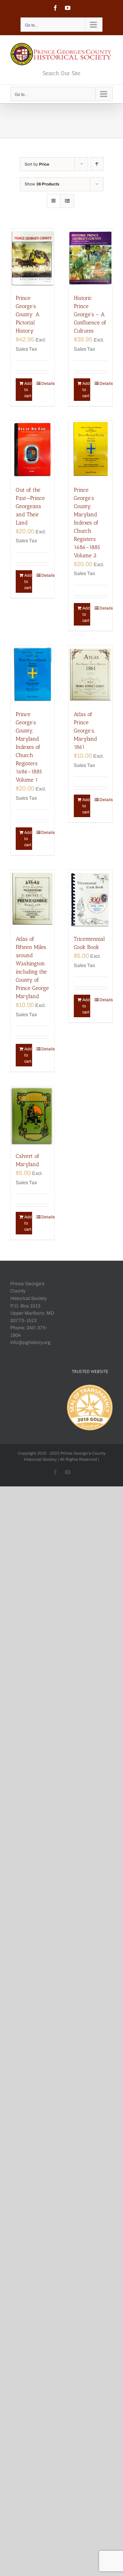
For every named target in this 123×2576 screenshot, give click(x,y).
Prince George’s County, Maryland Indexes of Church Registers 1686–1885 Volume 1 (29, 747)
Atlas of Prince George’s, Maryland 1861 (85, 731)
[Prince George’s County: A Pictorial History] (32, 258)
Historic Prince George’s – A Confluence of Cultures (90, 314)
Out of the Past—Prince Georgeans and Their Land (30, 506)
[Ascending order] (97, 164)
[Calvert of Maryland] (32, 1116)
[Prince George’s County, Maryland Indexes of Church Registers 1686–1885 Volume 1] (32, 675)
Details (45, 383)
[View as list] (67, 201)
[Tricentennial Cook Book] (91, 899)
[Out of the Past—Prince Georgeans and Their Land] (32, 450)
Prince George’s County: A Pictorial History (28, 314)
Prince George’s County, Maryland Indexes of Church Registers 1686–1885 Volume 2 (87, 523)
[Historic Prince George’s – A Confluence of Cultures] (91, 258)
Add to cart (28, 390)
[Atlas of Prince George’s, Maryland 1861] (91, 675)
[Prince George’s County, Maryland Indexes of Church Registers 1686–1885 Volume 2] (91, 450)
